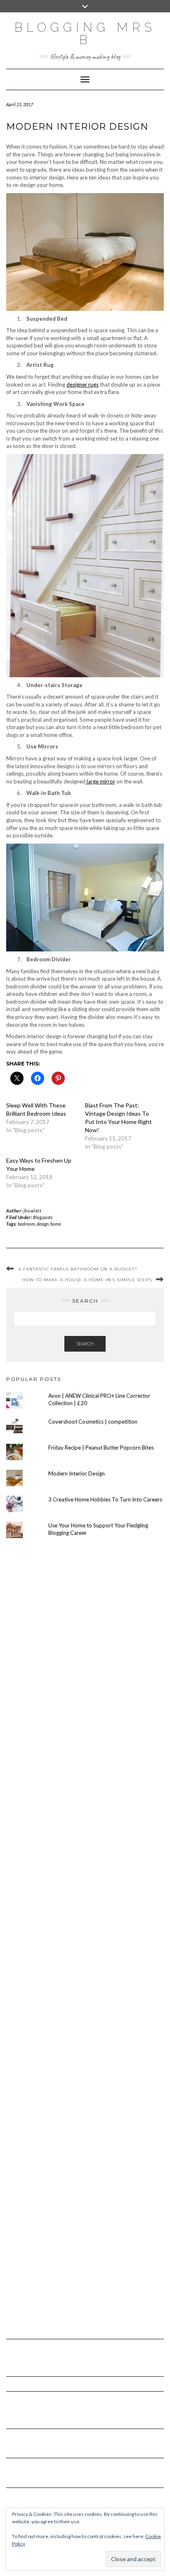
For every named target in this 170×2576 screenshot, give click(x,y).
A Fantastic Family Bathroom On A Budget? (78, 1269)
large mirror (100, 781)
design (43, 1224)
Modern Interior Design (77, 1473)
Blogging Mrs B (85, 34)
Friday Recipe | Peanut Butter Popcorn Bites (101, 1448)
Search (85, 1344)
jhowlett (33, 1211)
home (56, 1224)
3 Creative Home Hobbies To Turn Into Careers (105, 1499)
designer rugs (83, 385)
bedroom (26, 1224)
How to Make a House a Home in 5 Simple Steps (87, 1280)
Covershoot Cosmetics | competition (93, 1422)
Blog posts (43, 1217)
